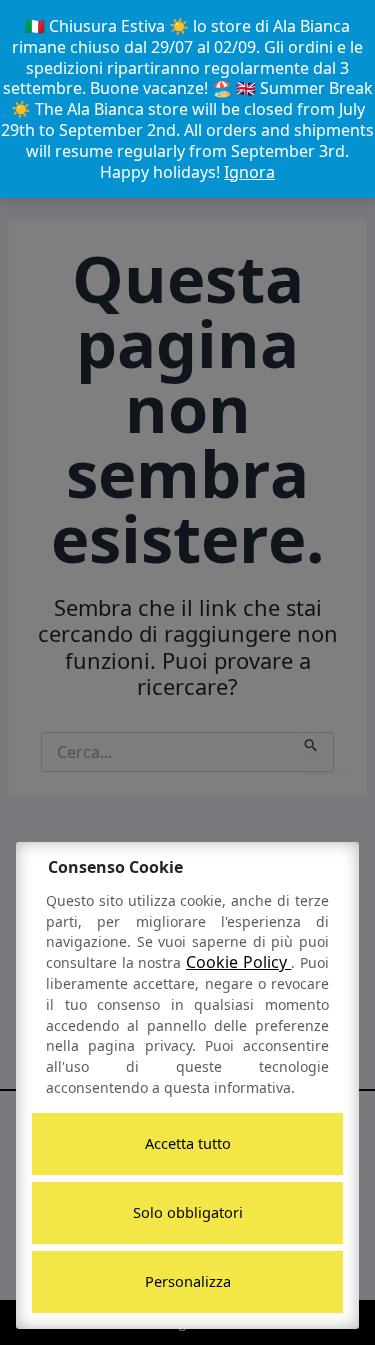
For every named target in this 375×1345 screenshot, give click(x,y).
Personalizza (188, 1281)
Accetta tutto (188, 1143)
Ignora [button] (249, 172)
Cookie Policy (238, 962)
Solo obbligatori (188, 1212)
